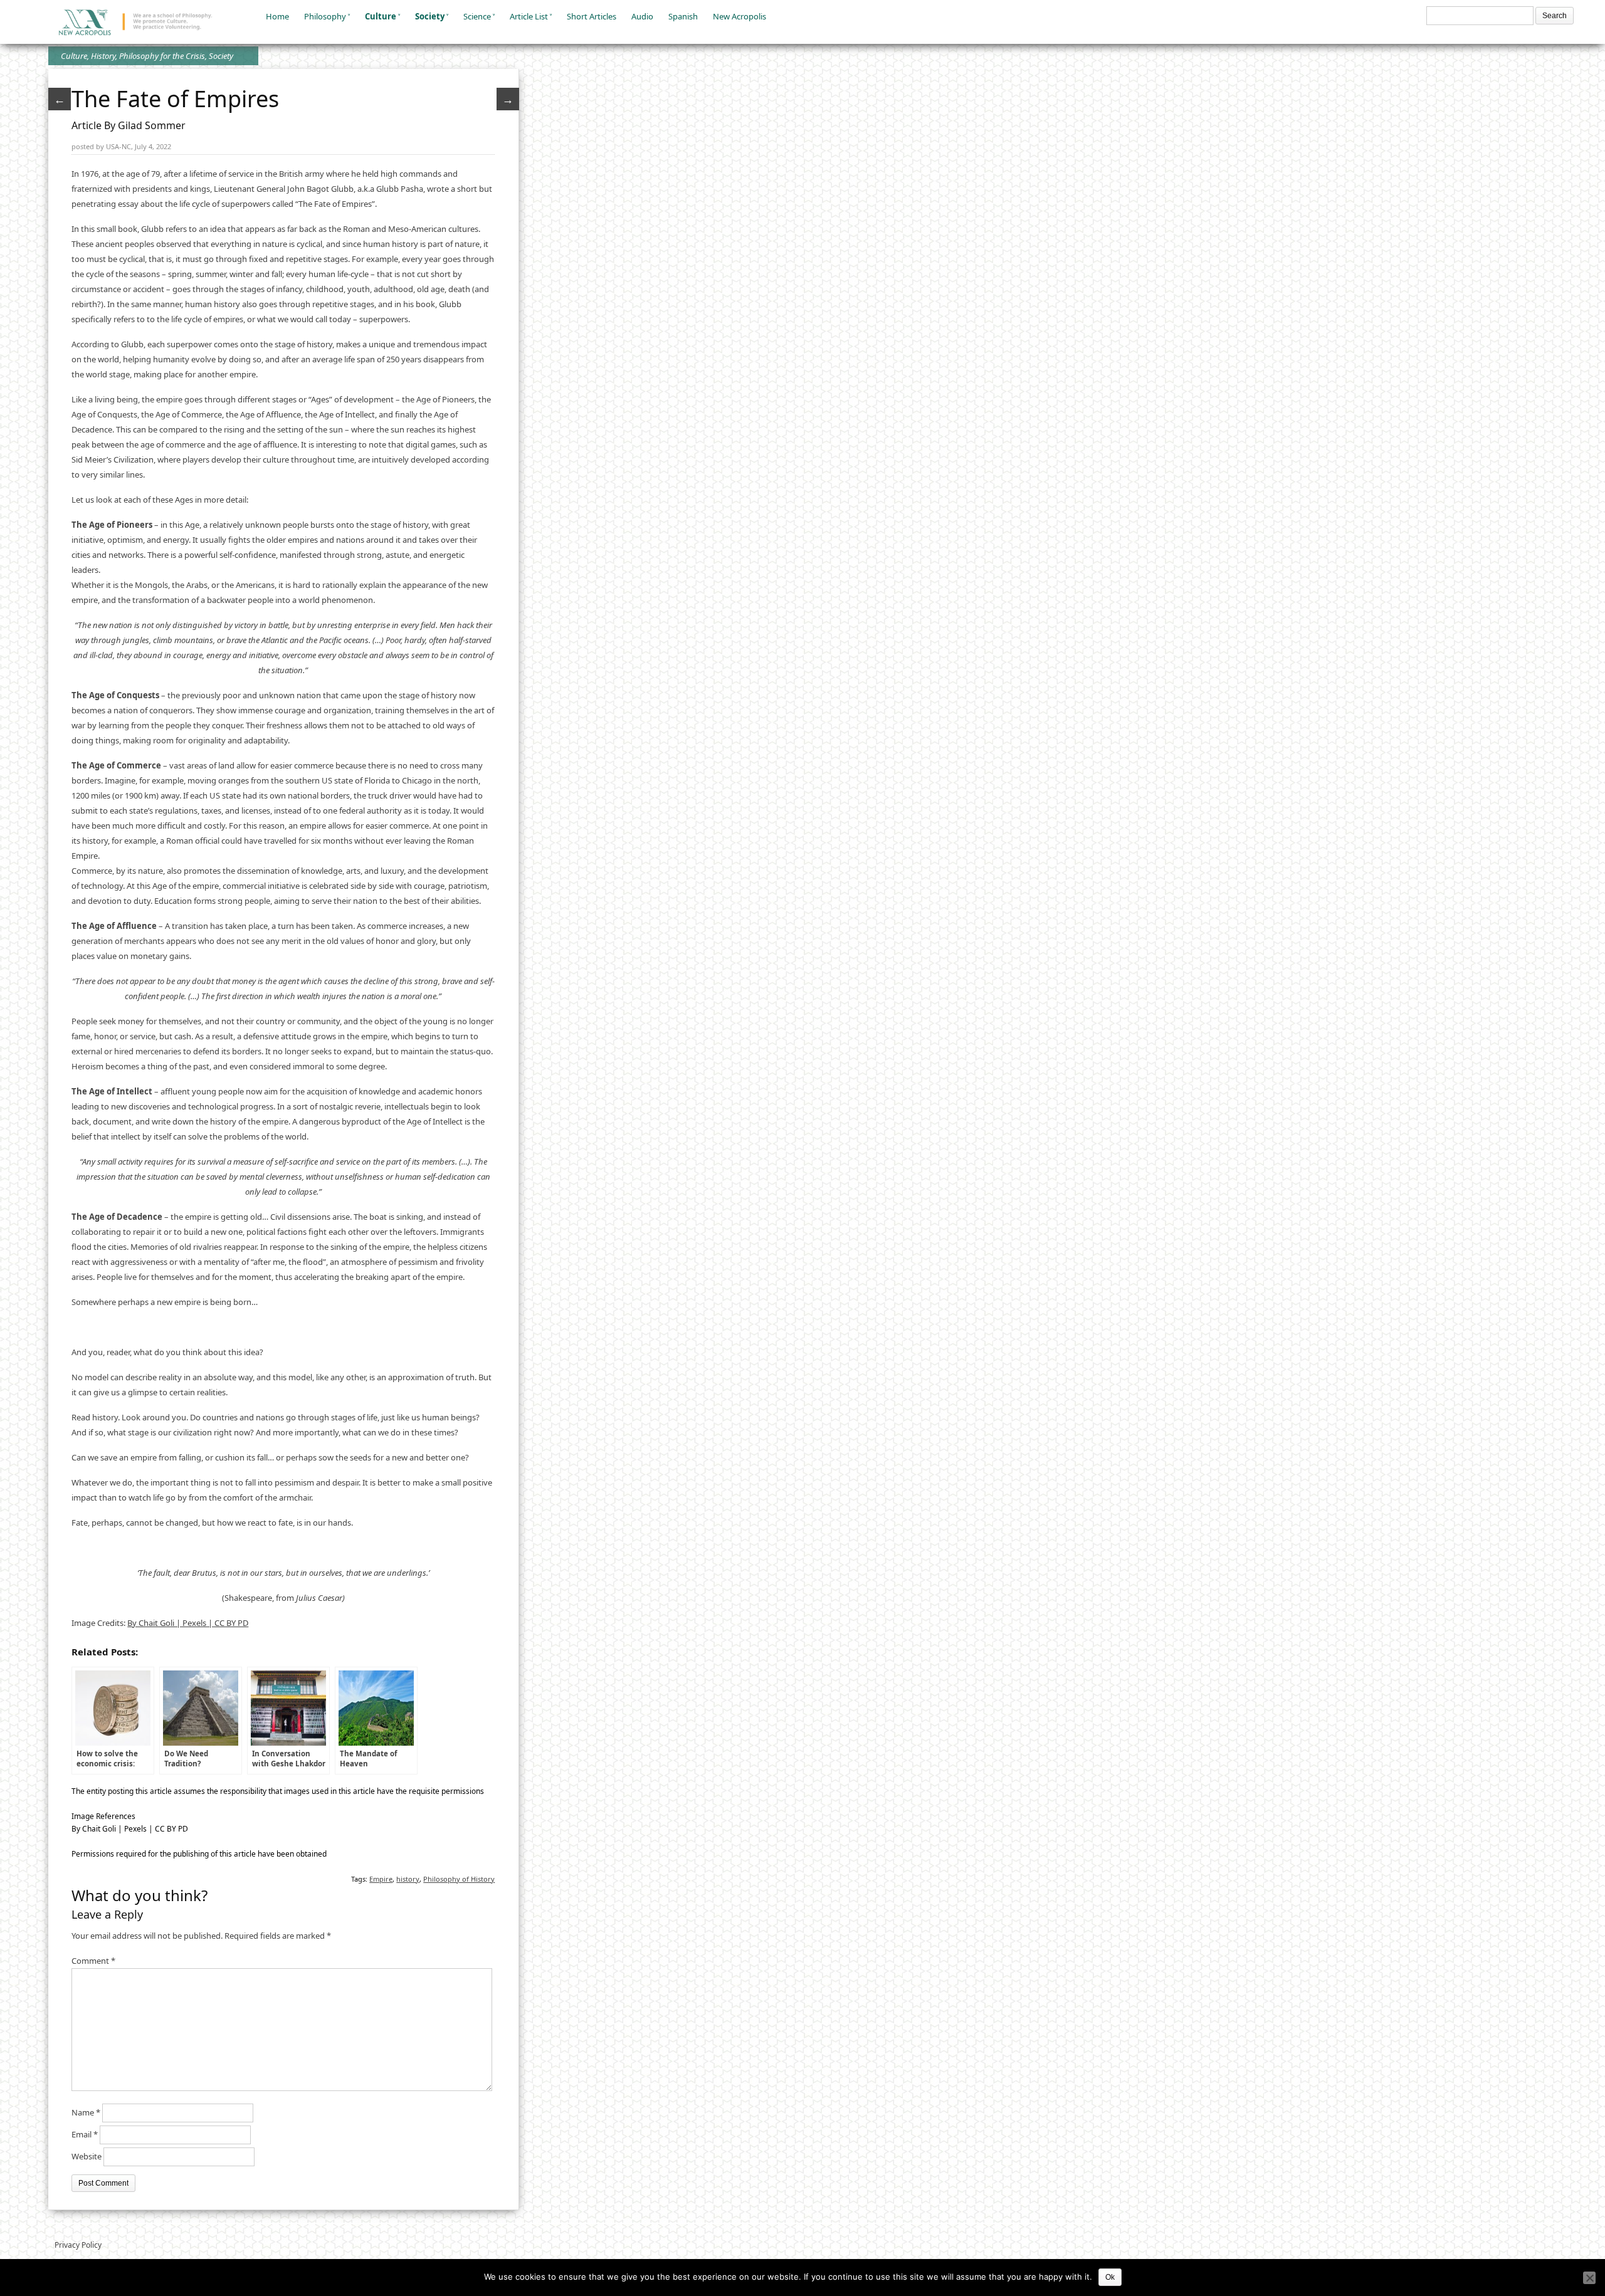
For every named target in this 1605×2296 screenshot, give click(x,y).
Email (85, 2134)
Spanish (683, 16)
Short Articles (592, 16)
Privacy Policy (78, 2245)
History (103, 56)
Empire (381, 1879)
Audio (642, 16)
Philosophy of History (459, 1879)
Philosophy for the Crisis (162, 56)
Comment (93, 1961)
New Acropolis (739, 16)
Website (87, 2156)
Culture (381, 16)
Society (430, 16)
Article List (529, 16)
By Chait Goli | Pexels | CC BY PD (188, 1623)
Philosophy (325, 16)
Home (277, 16)
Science (477, 16)
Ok (1110, 2277)
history (408, 1879)
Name (86, 2112)
